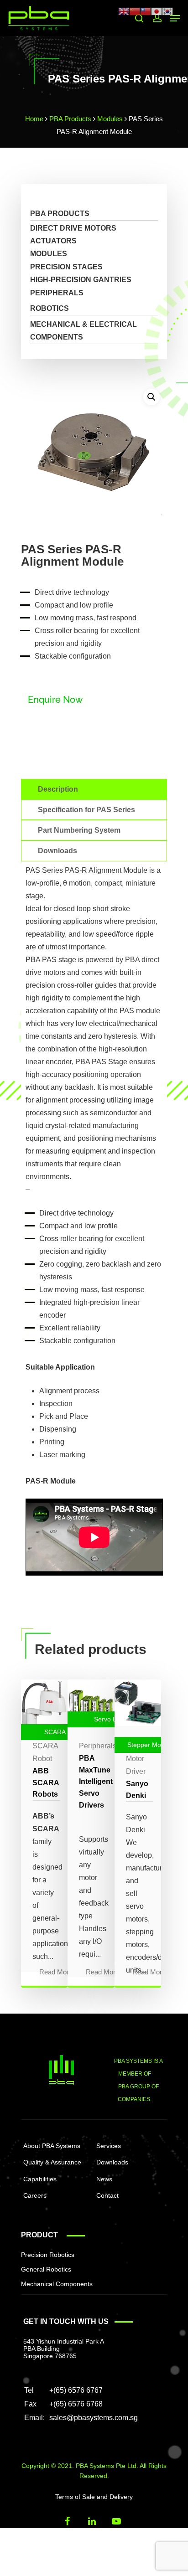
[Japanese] (157, 11)
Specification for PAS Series (86, 810)
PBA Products (70, 119)
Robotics (50, 308)
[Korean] (167, 11)
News (104, 2179)
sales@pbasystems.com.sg (94, 2418)
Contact (107, 2195)
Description (58, 789)
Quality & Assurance (52, 2162)
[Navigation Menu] (175, 18)
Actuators (53, 241)
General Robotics (46, 2269)
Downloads (57, 851)
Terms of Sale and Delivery (94, 2497)
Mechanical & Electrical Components (84, 331)
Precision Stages (66, 267)
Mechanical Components (57, 2284)
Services (109, 2146)
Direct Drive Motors (73, 228)
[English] (124, 11)
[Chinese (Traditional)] (146, 11)
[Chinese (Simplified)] (135, 11)
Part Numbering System (79, 830)
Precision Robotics (48, 2255)
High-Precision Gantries (81, 280)
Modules (110, 119)
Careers (35, 2195)
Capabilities (40, 2179)
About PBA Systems (52, 2146)
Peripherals (57, 293)
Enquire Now (55, 700)
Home (34, 119)
